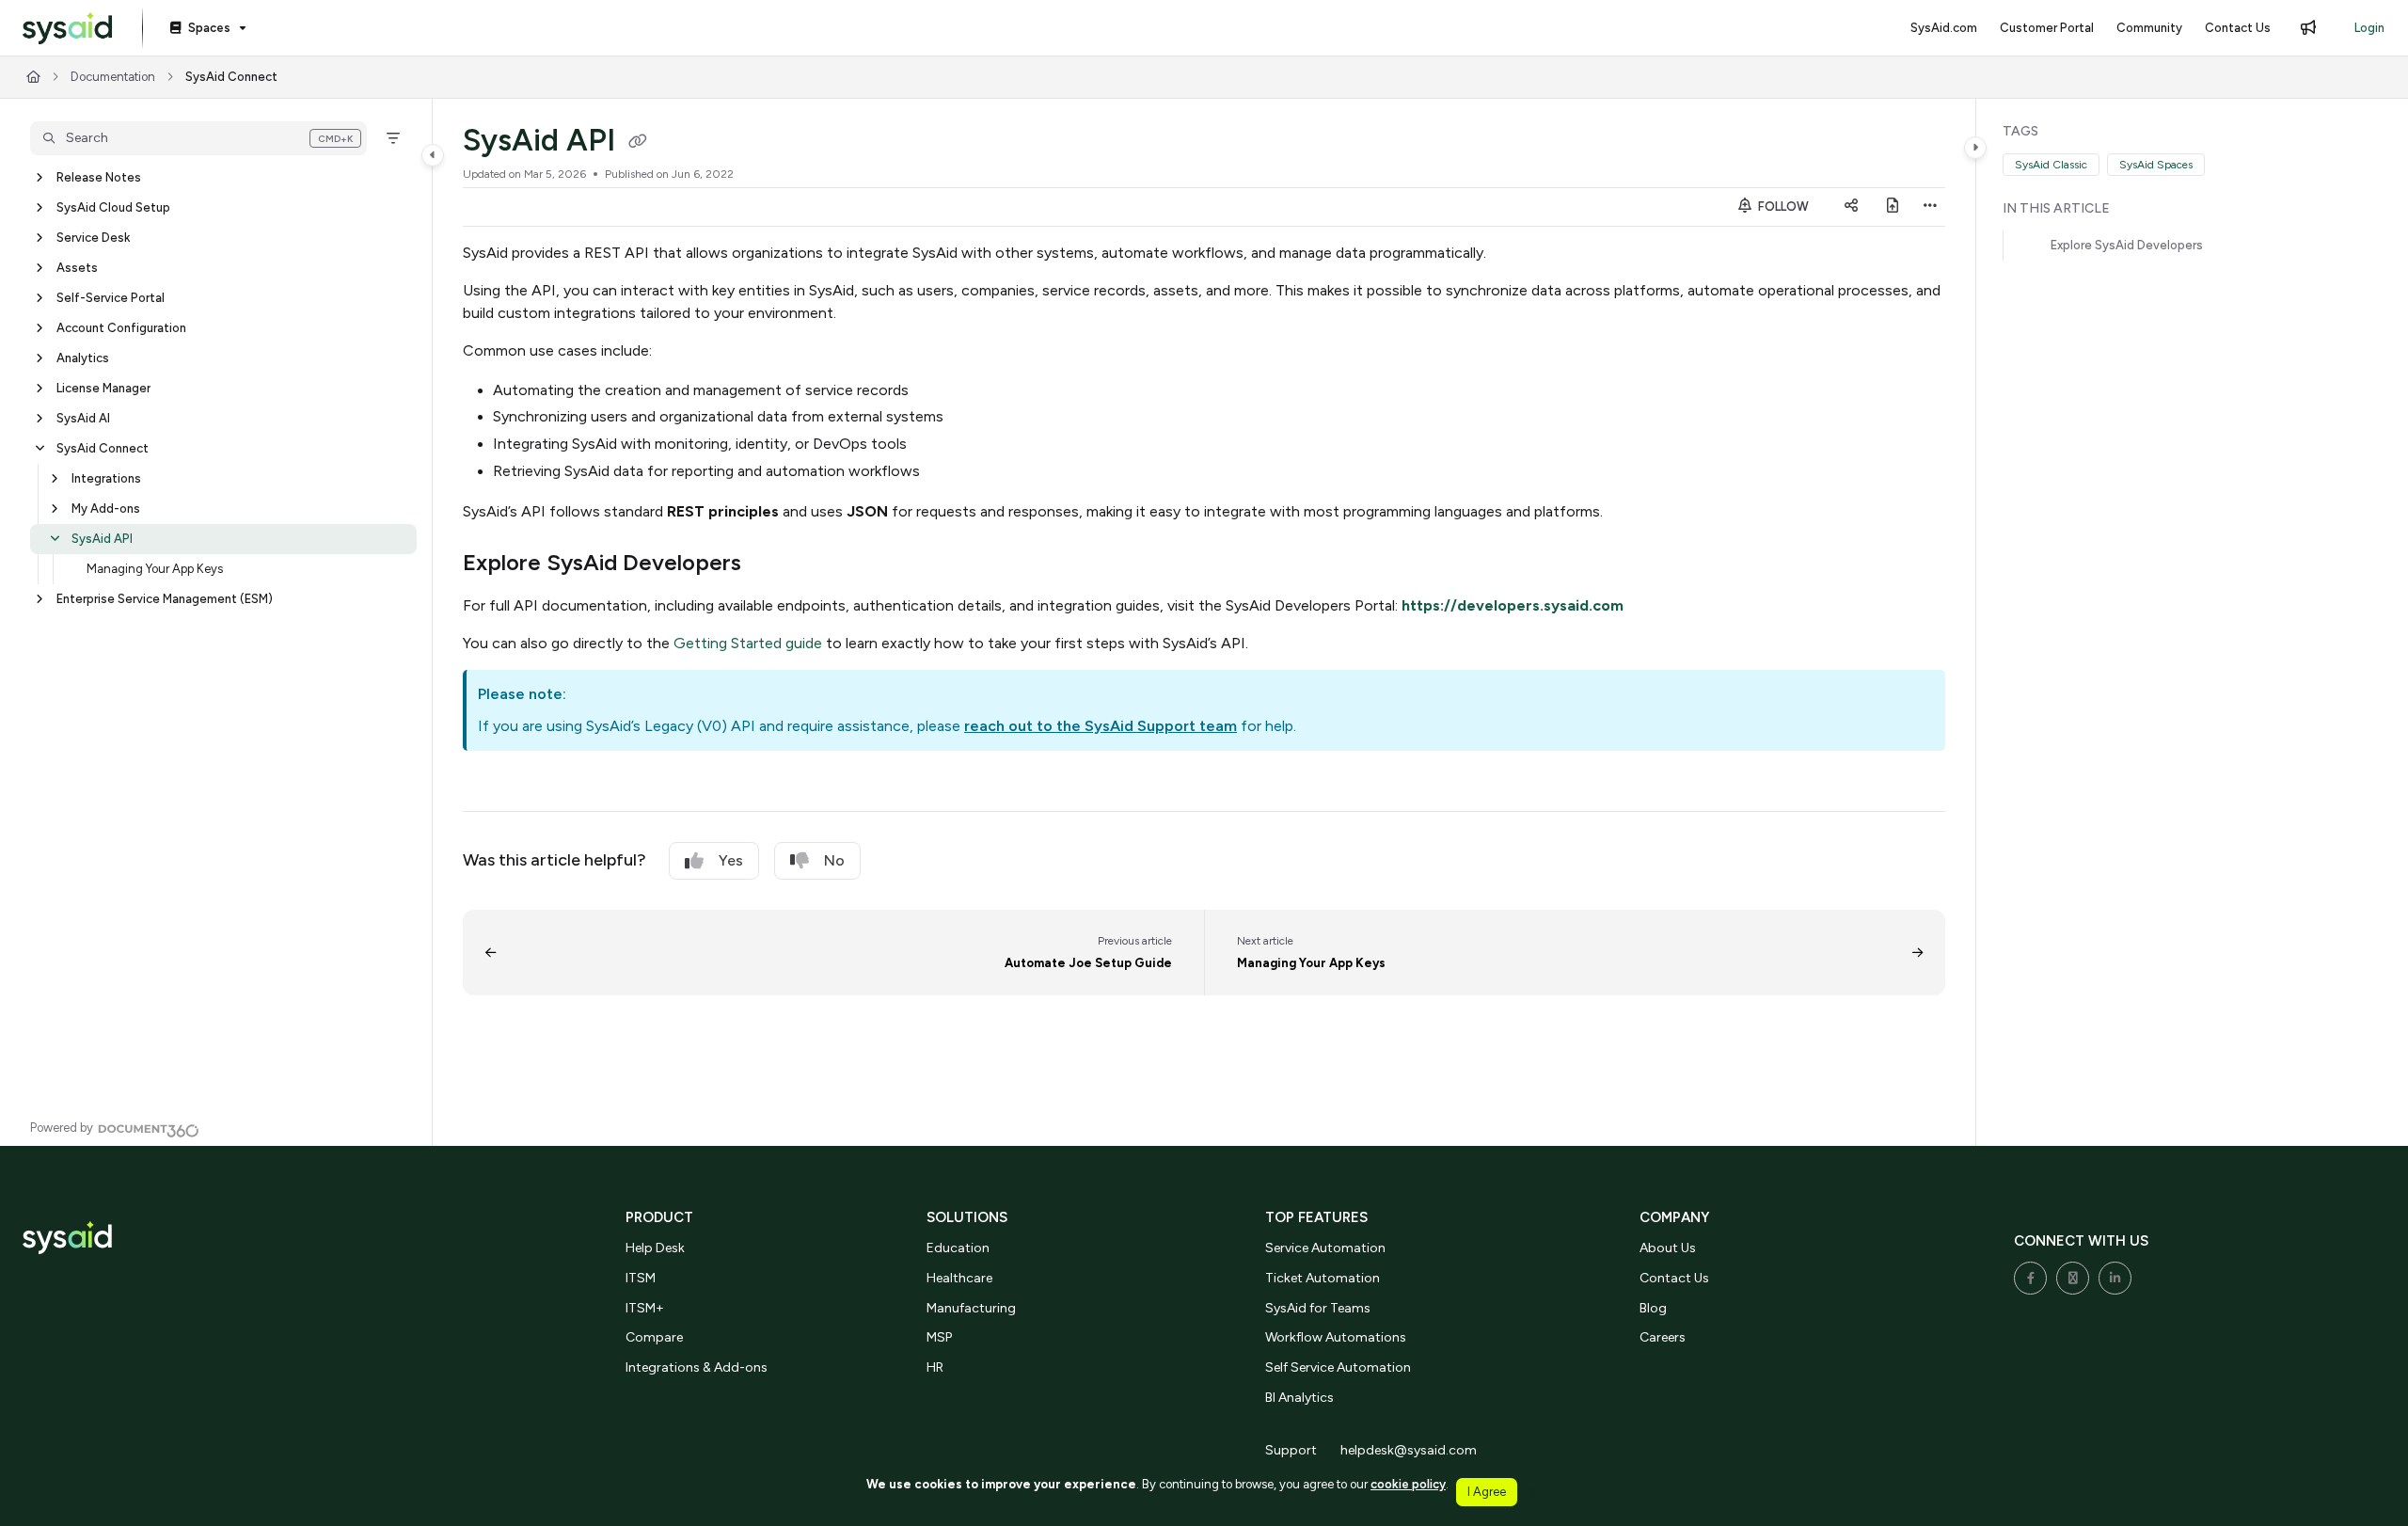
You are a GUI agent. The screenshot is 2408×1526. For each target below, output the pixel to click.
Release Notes (99, 177)
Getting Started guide (748, 643)
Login (2369, 28)
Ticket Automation (1323, 1278)
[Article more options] (1930, 207)
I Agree (1487, 1492)
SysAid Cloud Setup (113, 207)
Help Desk (655, 1248)
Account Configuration (121, 328)
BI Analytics (1299, 1398)
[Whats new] (2308, 28)
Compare (654, 1337)
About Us (1668, 1248)
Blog (1653, 1308)
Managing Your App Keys (155, 569)
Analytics (83, 358)
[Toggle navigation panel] (433, 155)
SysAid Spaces (2156, 165)
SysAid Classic (2051, 165)
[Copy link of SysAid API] (638, 143)
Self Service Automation (1338, 1367)
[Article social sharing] (1851, 207)
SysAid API (102, 539)
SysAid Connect (231, 77)
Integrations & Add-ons (697, 1367)
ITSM (641, 1278)
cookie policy (1408, 1484)
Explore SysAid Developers (2127, 245)
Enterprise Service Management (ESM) (165, 599)
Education (958, 1248)
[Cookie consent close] (1533, 1492)
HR (935, 1367)
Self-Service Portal (111, 298)
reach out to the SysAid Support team (1101, 726)
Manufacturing (971, 1308)
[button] (198, 138)
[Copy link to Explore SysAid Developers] (771, 564)
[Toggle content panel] (1975, 148)
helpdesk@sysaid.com (1409, 1450)
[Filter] (393, 138)
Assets (77, 268)
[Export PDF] (1893, 207)
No (834, 860)
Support (1291, 1450)
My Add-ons (106, 509)
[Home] (67, 29)
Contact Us (1674, 1278)
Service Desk (93, 238)
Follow (1782, 207)
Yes (731, 860)
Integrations (106, 478)
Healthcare (959, 1278)
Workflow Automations (1336, 1337)
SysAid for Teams (1318, 1308)
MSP (939, 1337)
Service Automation (1325, 1248)
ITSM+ (645, 1308)
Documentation (113, 77)
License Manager (103, 388)
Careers (1663, 1337)
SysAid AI (83, 418)
